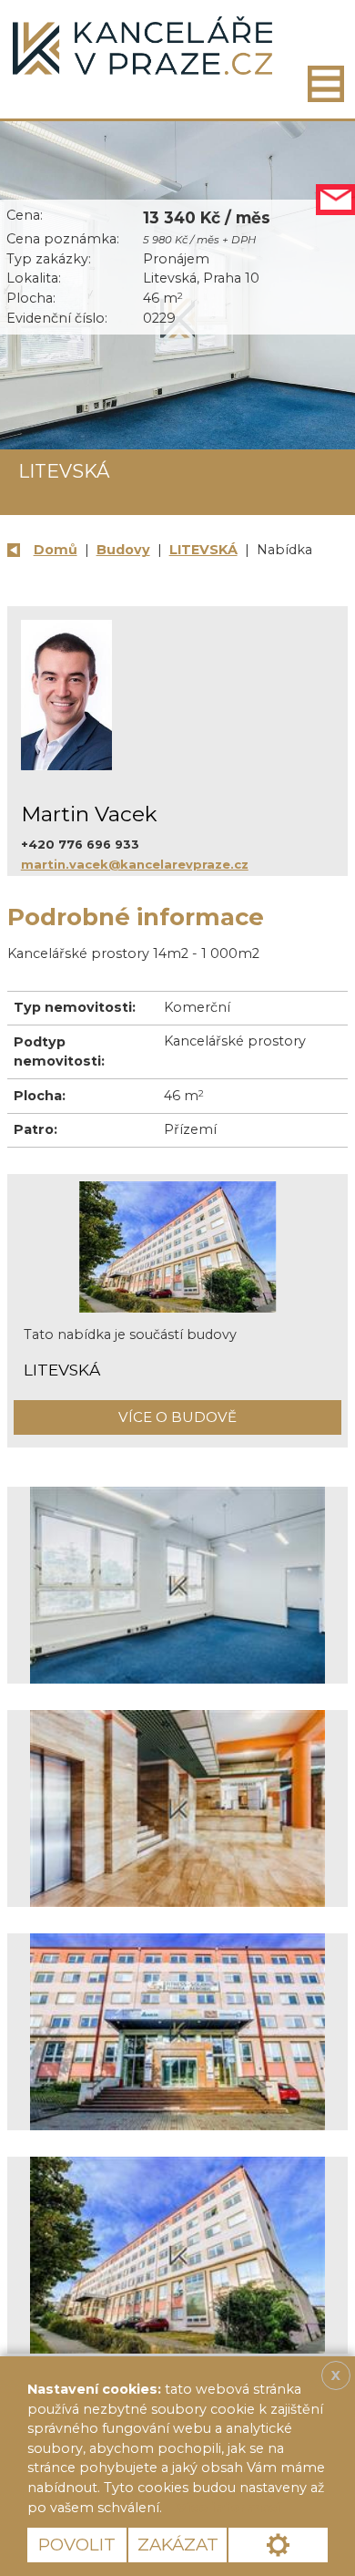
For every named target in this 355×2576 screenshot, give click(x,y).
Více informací (228, 2508)
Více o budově (177, 1417)
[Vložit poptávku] (335, 200)
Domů (56, 550)
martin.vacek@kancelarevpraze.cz (135, 864)
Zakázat (178, 2545)
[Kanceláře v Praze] (142, 46)
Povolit (77, 2545)
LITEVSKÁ (203, 550)
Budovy (123, 550)
